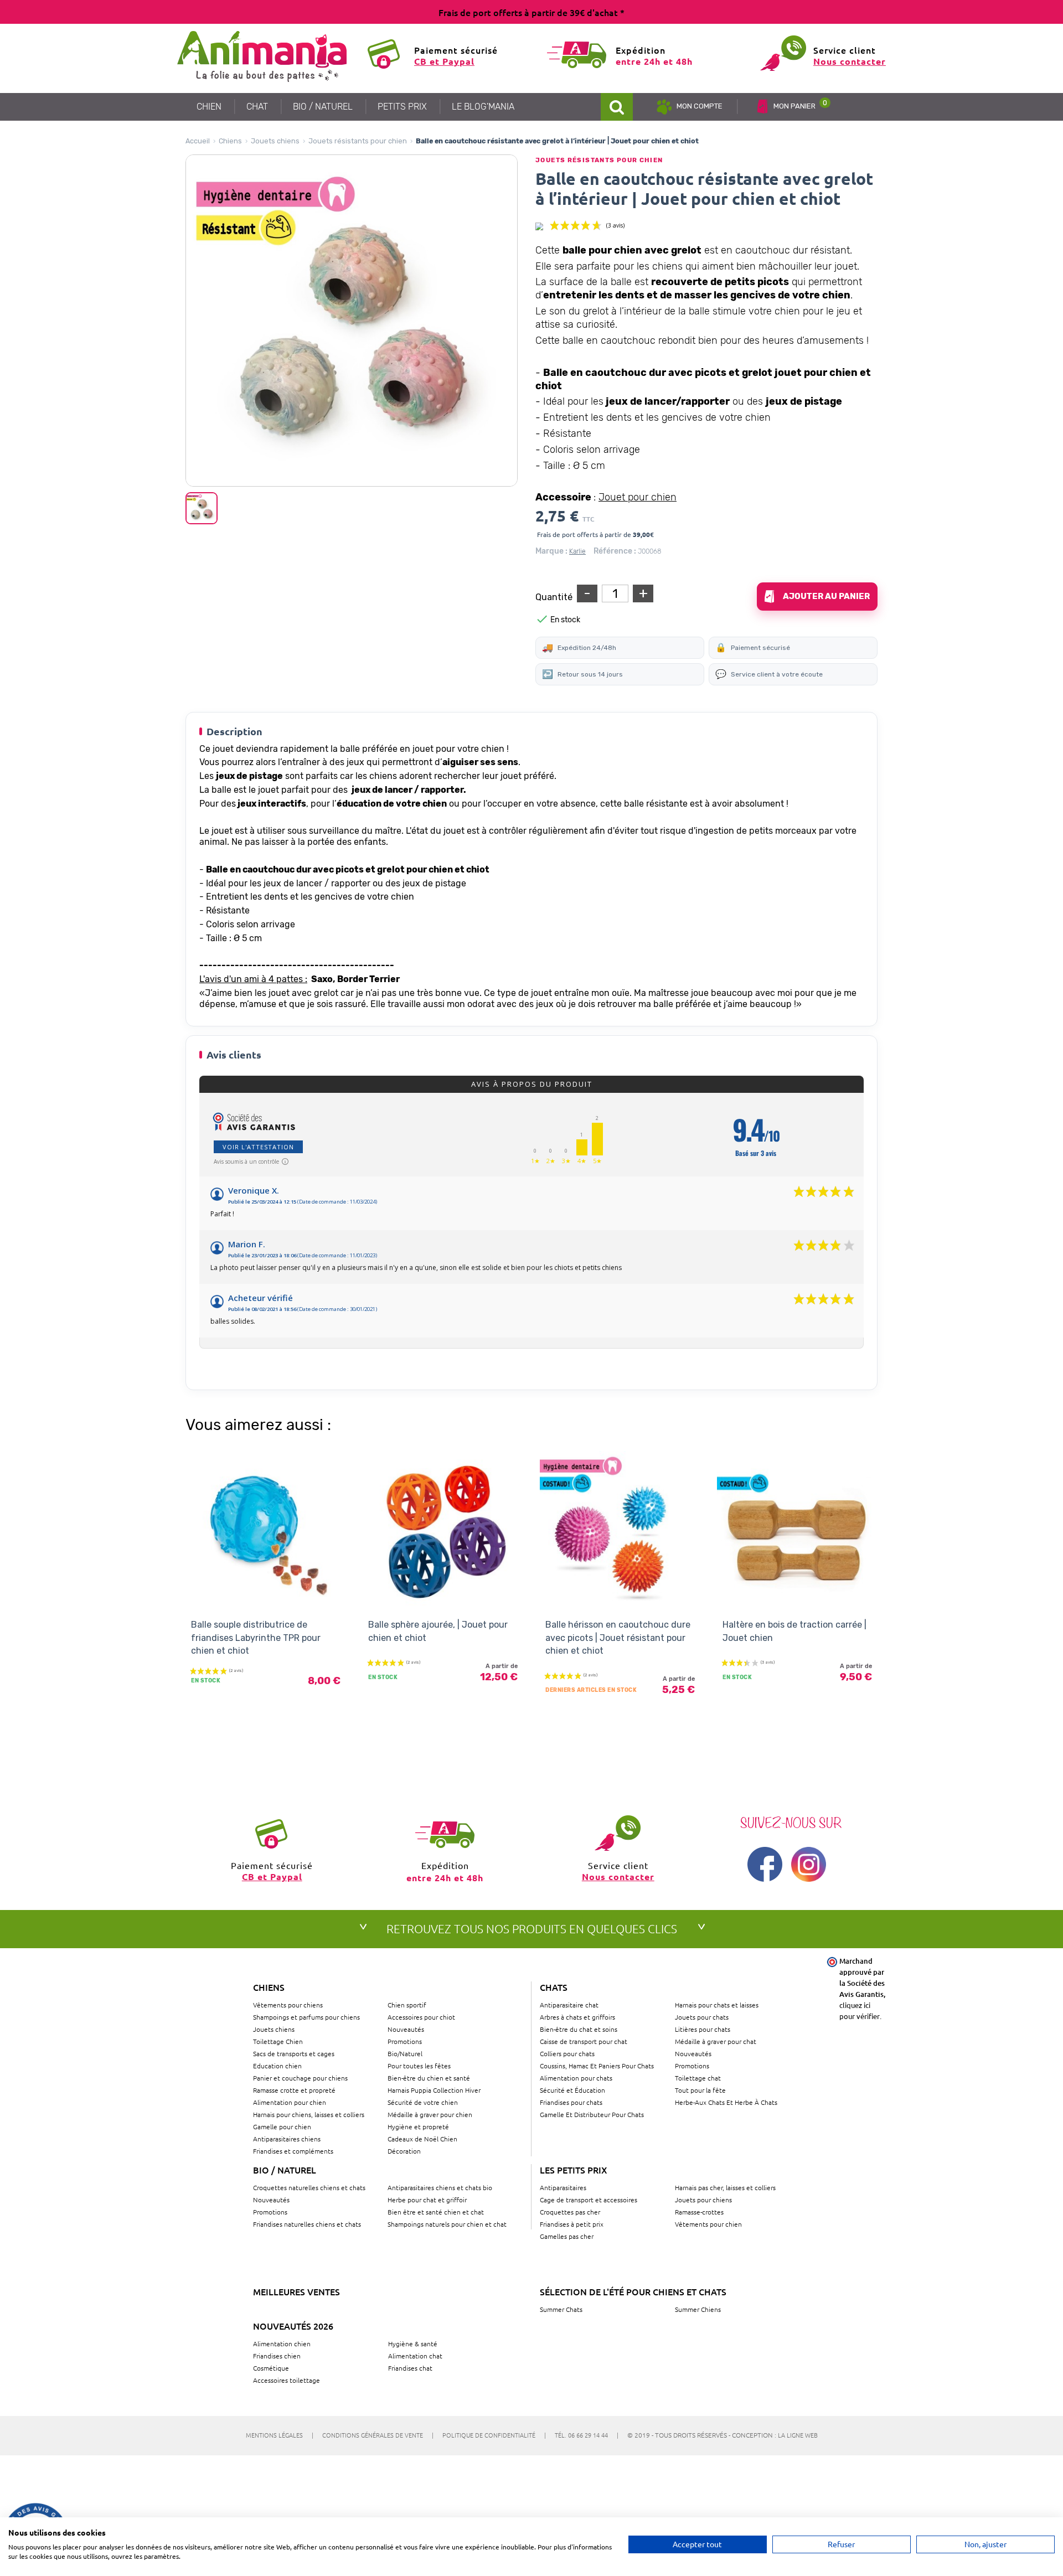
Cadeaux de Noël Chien (422, 2139)
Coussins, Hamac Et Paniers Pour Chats (597, 2066)
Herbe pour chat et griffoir (427, 2200)
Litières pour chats (703, 2029)
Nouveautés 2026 (293, 2326)
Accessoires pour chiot (421, 2017)
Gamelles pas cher (567, 2236)
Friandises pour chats (571, 2102)
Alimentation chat (415, 2356)
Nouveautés (406, 2029)
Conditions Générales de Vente (378, 2435)
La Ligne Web (798, 2435)
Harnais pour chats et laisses (717, 2005)
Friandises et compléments (293, 2151)
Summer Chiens (698, 2309)
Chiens (230, 141)
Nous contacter (850, 61)
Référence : (615, 551)
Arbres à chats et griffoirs (577, 2017)
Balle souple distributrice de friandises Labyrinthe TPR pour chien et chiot (256, 1638)
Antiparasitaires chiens (287, 2139)
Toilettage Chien (278, 2041)
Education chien (277, 2066)
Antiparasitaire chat (569, 2005)
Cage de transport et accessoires (589, 2200)
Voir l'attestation (258, 1147)
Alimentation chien (282, 2343)
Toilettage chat (698, 2078)
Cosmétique (271, 2368)
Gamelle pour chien (282, 2126)
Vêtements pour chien (708, 2224)
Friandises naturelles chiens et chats (307, 2224)
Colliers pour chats (567, 2053)
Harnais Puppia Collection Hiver (434, 2090)
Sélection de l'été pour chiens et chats (633, 2291)
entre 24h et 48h (654, 61)
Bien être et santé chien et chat (436, 2212)
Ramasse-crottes (699, 2212)
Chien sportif (407, 2005)
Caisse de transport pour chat (584, 2041)
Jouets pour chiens (703, 2200)
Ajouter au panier (826, 596)
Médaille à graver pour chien (430, 2114)
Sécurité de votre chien (423, 2102)
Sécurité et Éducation (572, 2090)
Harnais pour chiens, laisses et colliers (309, 2114)
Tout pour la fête (700, 2090)
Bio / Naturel (285, 2170)
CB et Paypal (444, 61)
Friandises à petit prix (572, 2224)
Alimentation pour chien (290, 2102)
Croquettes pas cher (570, 2212)
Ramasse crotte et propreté (294, 2090)
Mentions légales (280, 2435)
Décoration (404, 2151)
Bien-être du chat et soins (579, 2029)
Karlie (577, 551)
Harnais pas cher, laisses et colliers (725, 2187)
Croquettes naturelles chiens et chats (309, 2187)
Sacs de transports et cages (294, 2053)
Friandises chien (277, 2356)
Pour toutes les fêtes (419, 2066)
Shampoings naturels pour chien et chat (447, 2224)
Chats (554, 1987)
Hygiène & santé (413, 2343)
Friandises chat (410, 2368)
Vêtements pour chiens (288, 2005)
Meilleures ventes (296, 2291)
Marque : (551, 551)
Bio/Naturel (405, 2053)
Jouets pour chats (702, 2017)
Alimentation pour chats (576, 2078)
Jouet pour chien (638, 497)
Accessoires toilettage (287, 2380)
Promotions (405, 2041)
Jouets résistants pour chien (358, 141)
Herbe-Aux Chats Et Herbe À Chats (726, 2102)
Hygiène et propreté (418, 2126)
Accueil (198, 141)
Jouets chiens (275, 141)
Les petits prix (574, 2170)
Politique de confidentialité (494, 2435)
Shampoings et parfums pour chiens (306, 2017)
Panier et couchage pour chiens (300, 2078)
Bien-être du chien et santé (429, 2078)
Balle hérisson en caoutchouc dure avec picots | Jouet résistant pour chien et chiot (618, 1638)
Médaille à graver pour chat (716, 2041)
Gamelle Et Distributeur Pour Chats (592, 2114)
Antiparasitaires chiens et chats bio (440, 2187)
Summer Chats (561, 2309)
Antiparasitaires (563, 2187)
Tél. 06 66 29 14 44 (587, 2435)
